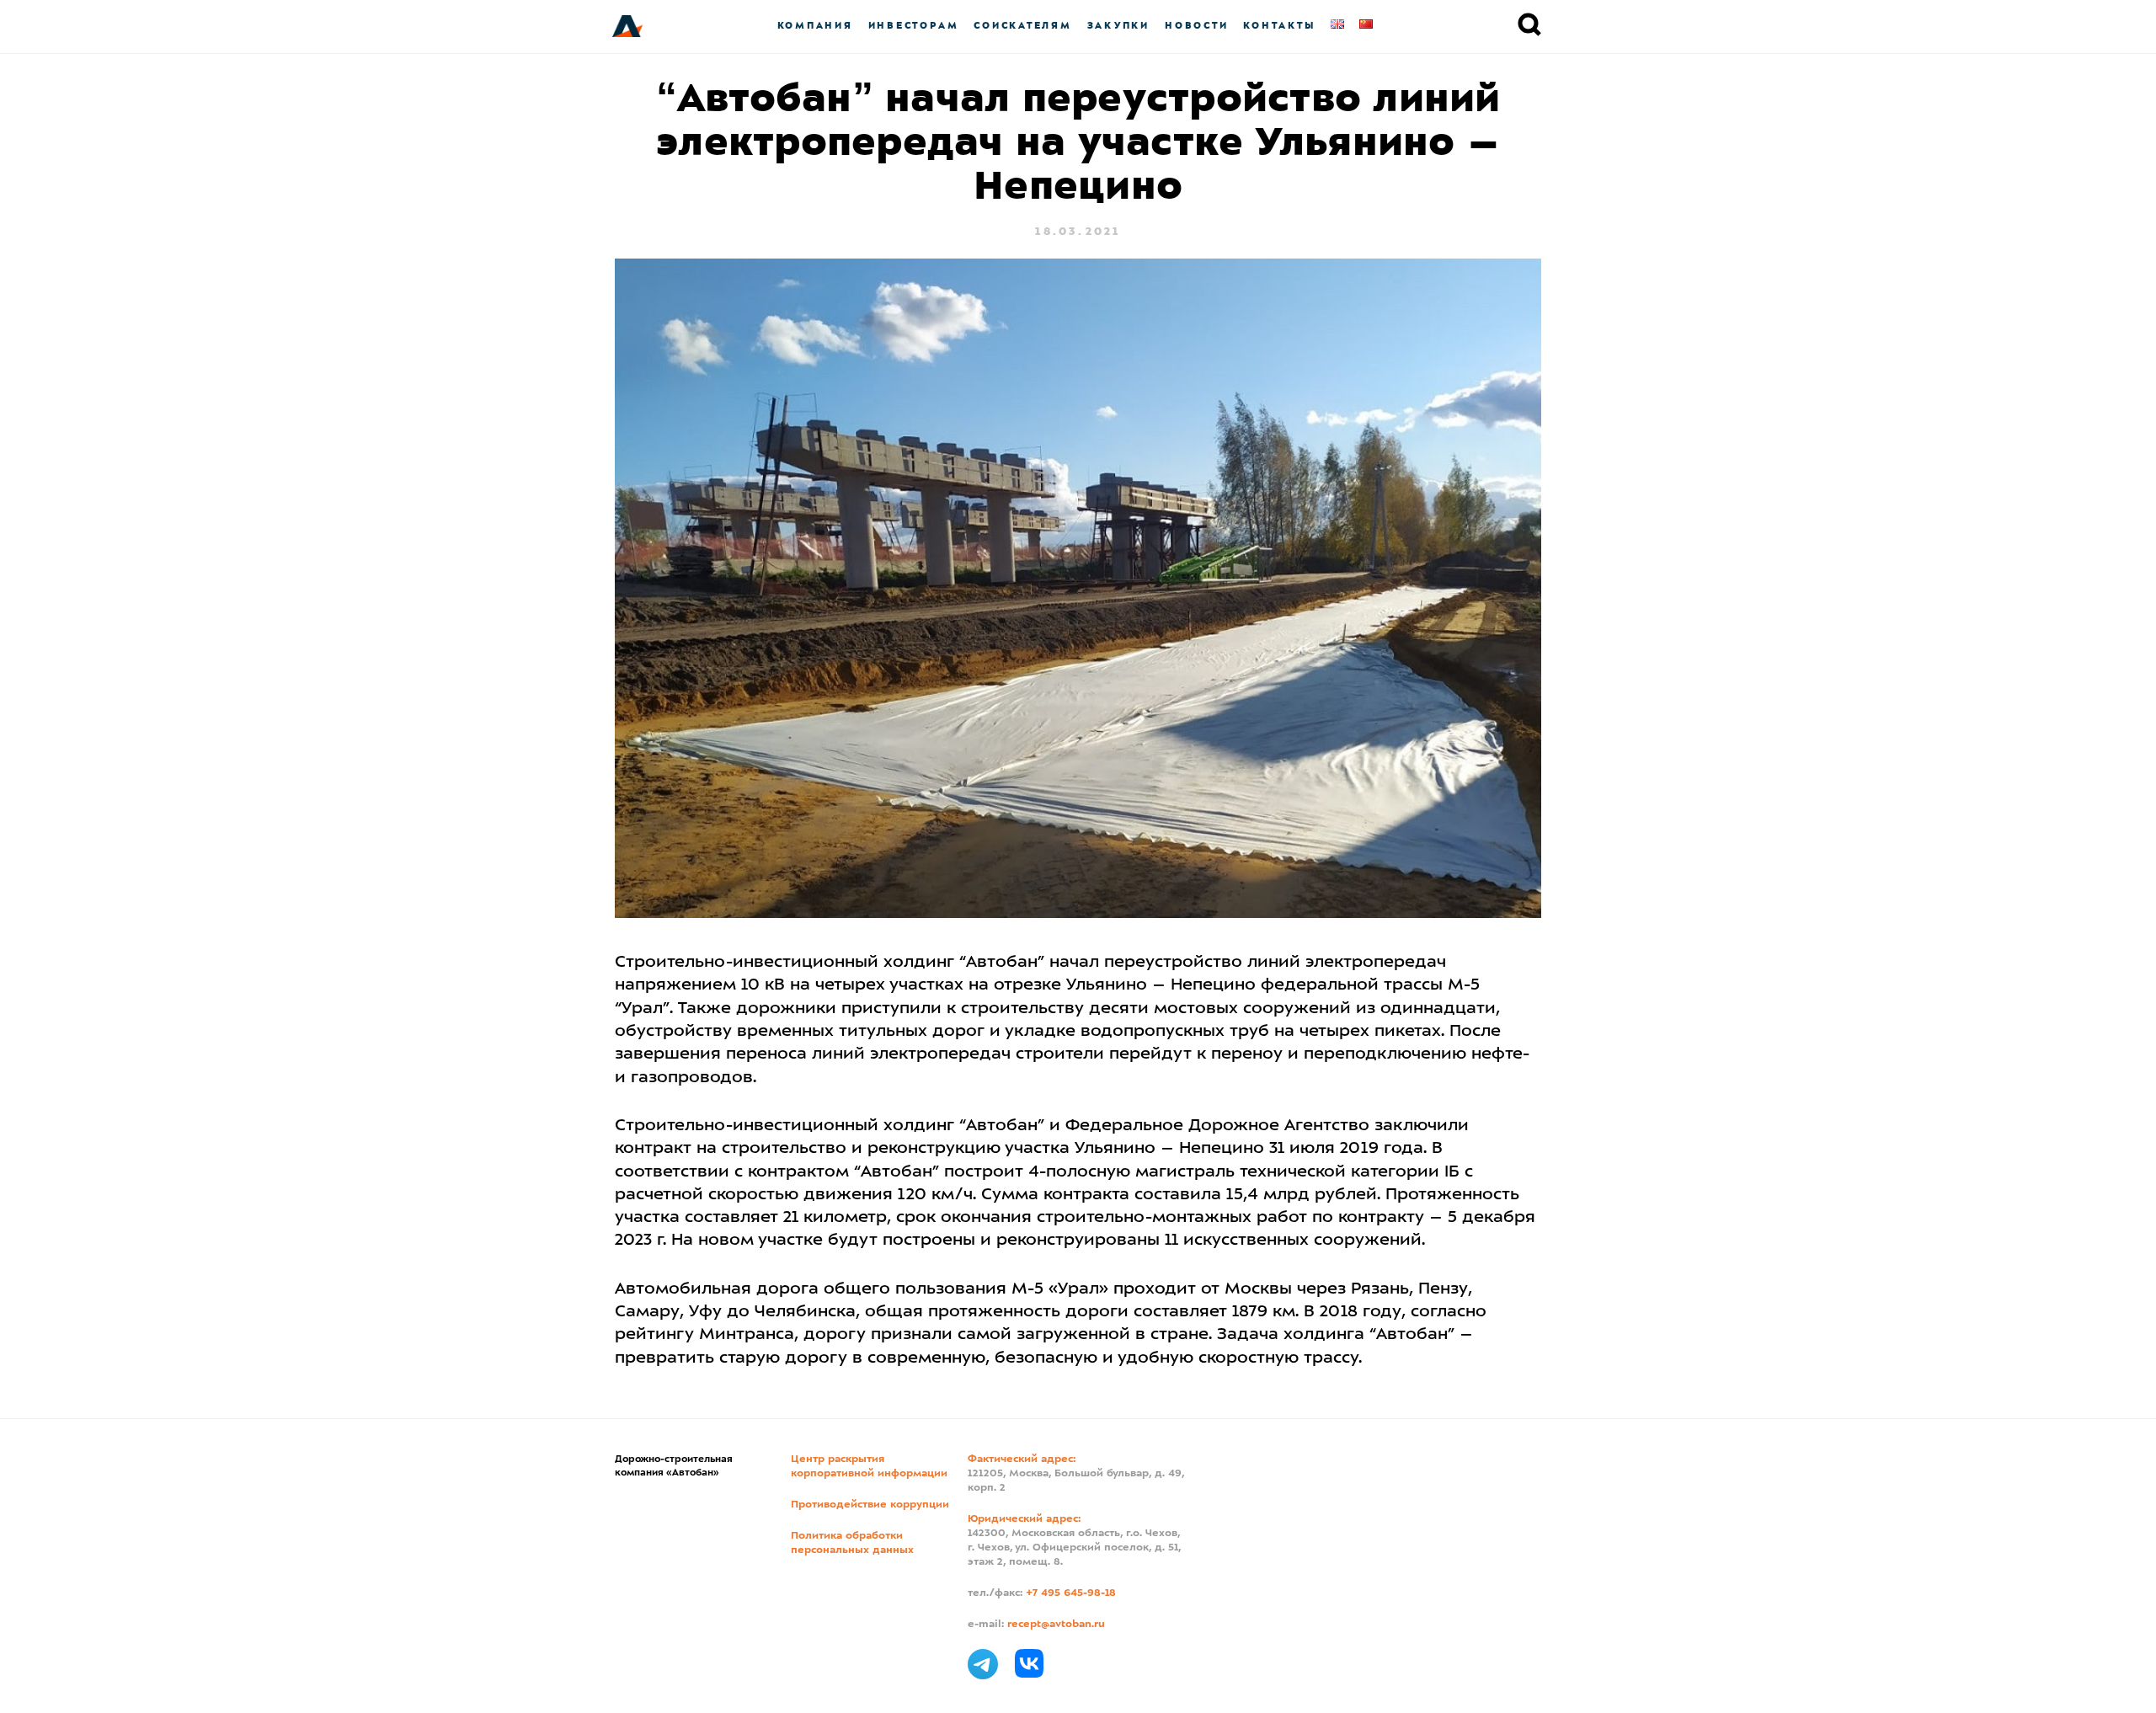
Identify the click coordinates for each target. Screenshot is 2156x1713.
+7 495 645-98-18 (1071, 1593)
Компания (815, 26)
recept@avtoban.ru (1056, 1625)
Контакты (1279, 26)
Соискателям (1022, 26)
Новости (1196, 26)
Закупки (1118, 26)
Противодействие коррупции (870, 1505)
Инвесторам (914, 26)
